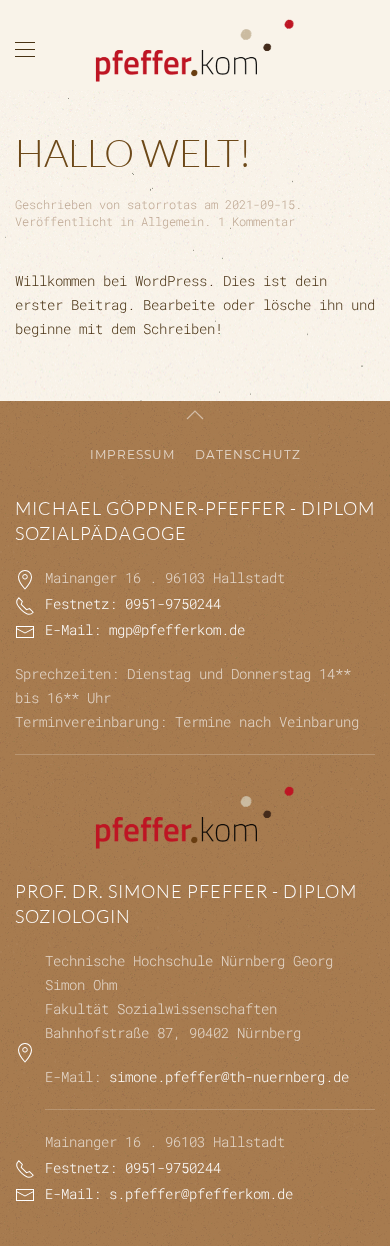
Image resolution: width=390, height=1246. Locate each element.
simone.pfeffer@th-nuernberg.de (229, 1076)
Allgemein (172, 221)
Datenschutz (248, 454)
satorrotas (162, 204)
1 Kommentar (256, 221)
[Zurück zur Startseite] (195, 50)
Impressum (132, 454)
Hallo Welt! (133, 152)
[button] (25, 50)
